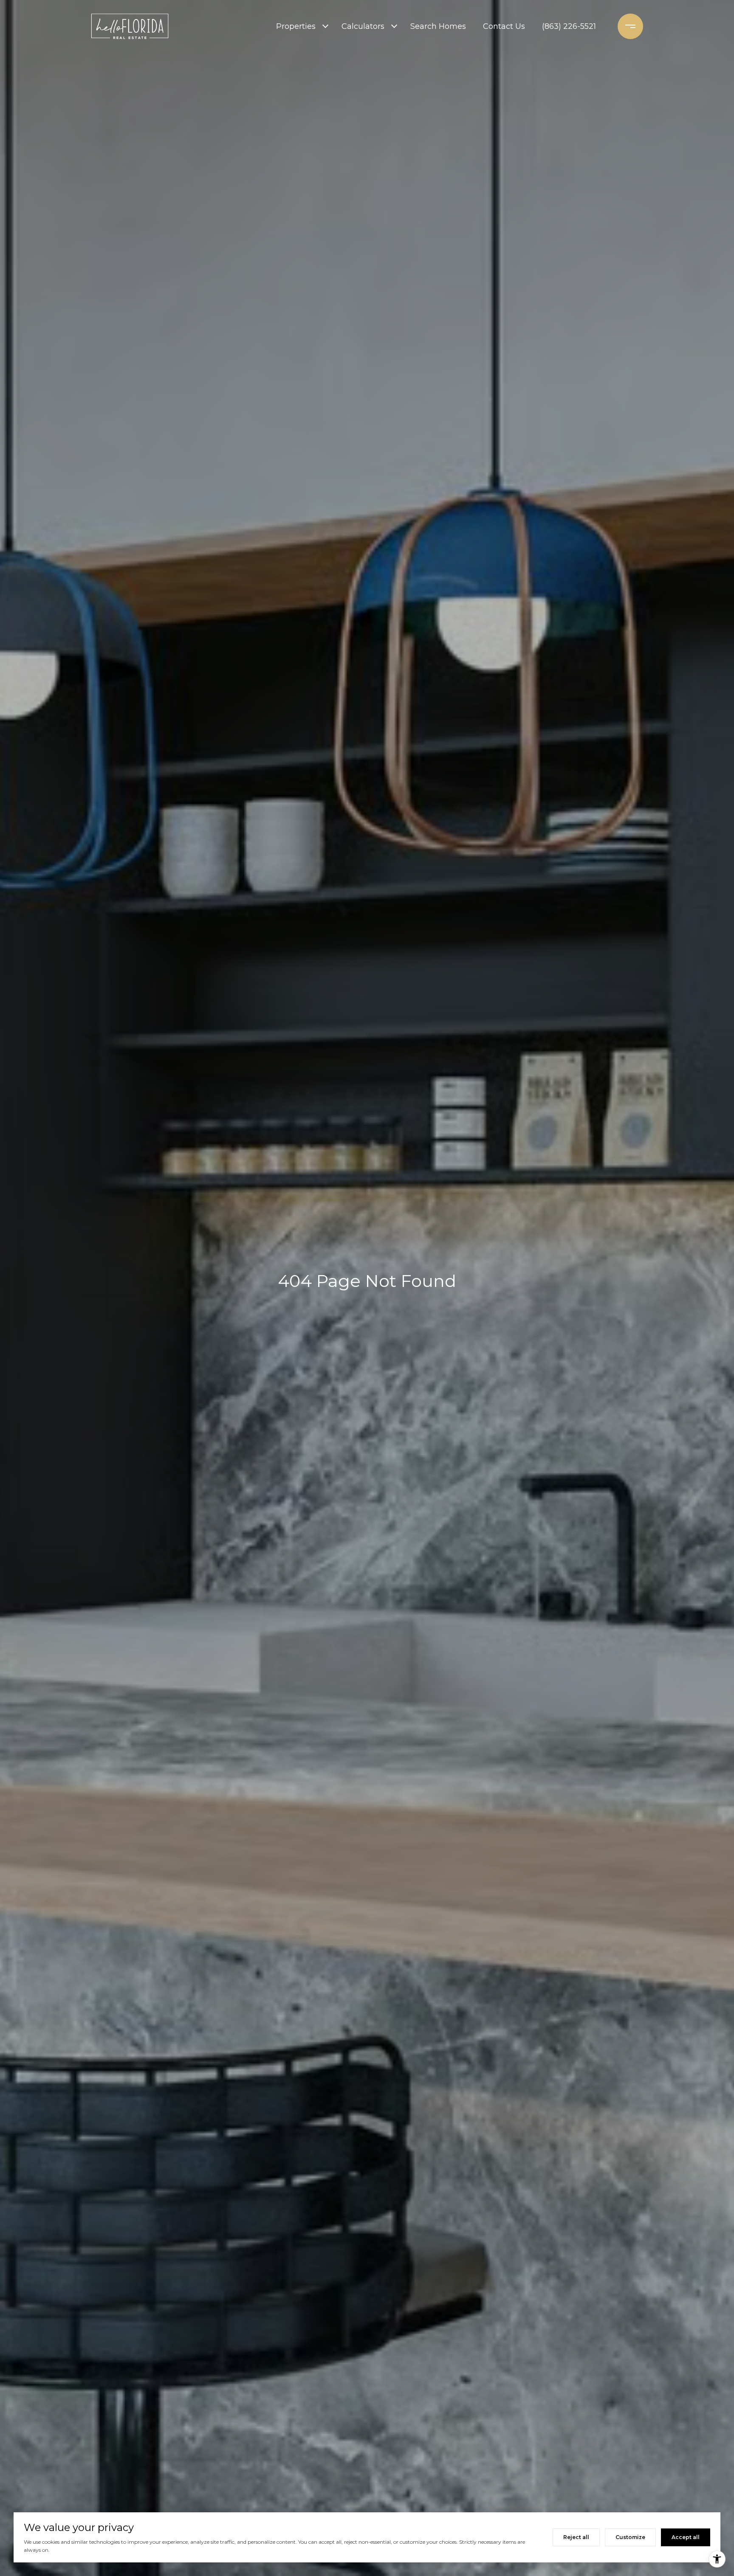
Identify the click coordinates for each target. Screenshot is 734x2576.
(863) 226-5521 (569, 26)
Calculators (363, 26)
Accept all (686, 2537)
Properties (296, 26)
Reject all (576, 2537)
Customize (630, 2537)
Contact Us (504, 26)
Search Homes (438, 26)
